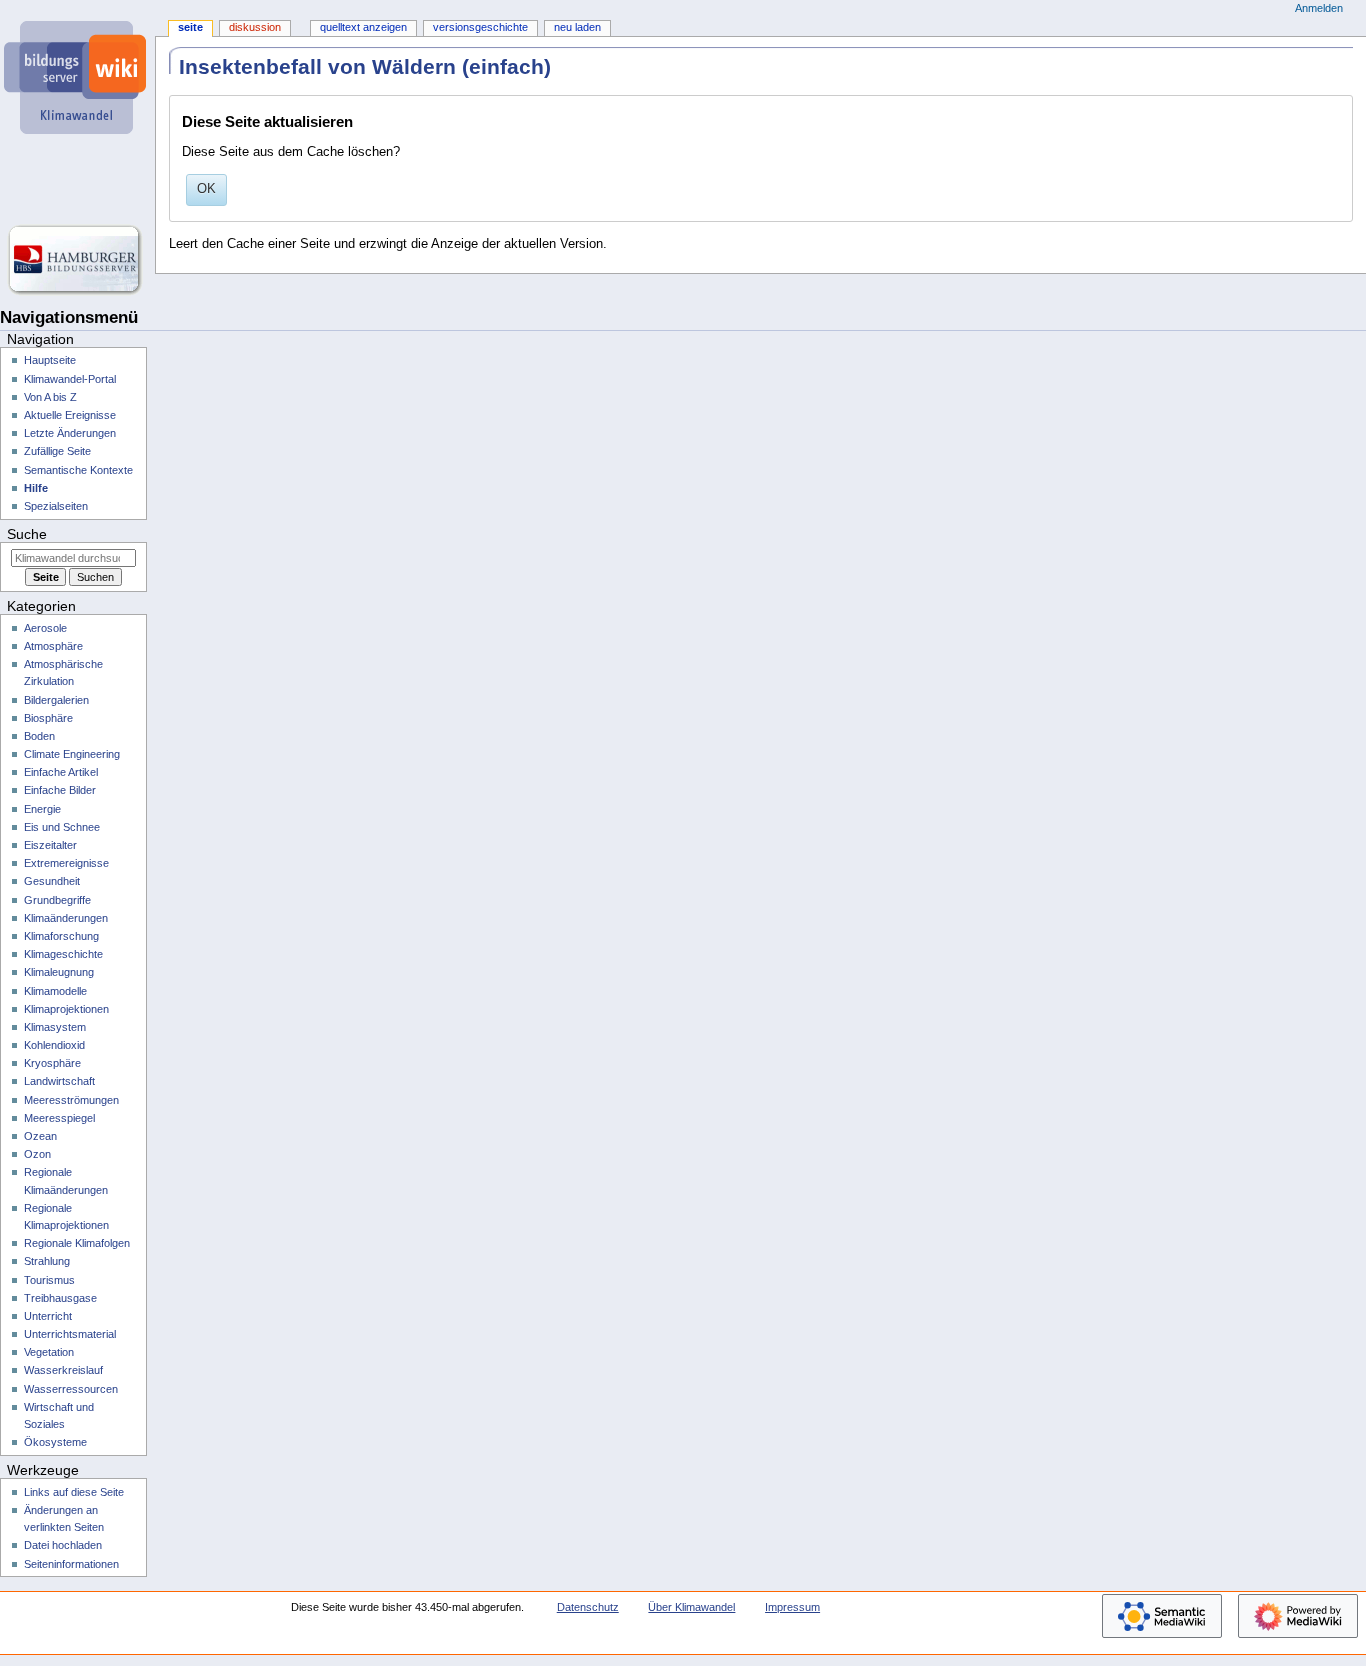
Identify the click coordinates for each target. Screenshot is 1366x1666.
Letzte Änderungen (70, 433)
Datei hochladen (63, 1545)
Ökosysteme (55, 1442)
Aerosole (45, 628)
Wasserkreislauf (63, 1370)
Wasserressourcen (71, 1389)
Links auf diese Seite (74, 1492)
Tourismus (49, 1280)
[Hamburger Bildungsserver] (77, 260)
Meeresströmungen (71, 1100)
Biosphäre (48, 718)
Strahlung (47, 1261)
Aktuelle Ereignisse (70, 415)
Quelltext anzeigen (363, 27)
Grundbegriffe (57, 900)
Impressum (792, 1607)
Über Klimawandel (691, 1607)
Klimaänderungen (66, 918)
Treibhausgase (60, 1298)
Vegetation (49, 1352)
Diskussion (255, 27)
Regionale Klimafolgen (77, 1243)
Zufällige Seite (57, 451)
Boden (39, 736)
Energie (42, 809)
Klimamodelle (55, 991)
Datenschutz (588, 1607)
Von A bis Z (50, 397)
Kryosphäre (52, 1063)
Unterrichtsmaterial (70, 1334)
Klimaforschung (61, 936)
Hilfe (36, 488)
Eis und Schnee (62, 827)
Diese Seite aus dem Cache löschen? (291, 152)
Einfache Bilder (60, 790)
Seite (190, 27)
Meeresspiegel (59, 1118)
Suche (27, 534)
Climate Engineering (72, 754)
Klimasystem (55, 1027)
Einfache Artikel (61, 772)
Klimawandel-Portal (70, 379)
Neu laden (577, 27)
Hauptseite (50, 360)
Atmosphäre (53, 646)
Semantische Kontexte (78, 470)
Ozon (37, 1154)
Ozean (40, 1136)
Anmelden (1319, 8)
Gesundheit (52, 881)
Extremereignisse (66, 863)
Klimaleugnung (59, 972)
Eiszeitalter (50, 845)
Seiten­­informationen (71, 1564)
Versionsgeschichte (480, 27)
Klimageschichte (63, 954)
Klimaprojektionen (66, 1009)
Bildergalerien (56, 700)
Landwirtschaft (59, 1081)
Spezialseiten (56, 506)
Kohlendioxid (54, 1045)
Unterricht (48, 1316)
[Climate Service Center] (77, 180)
